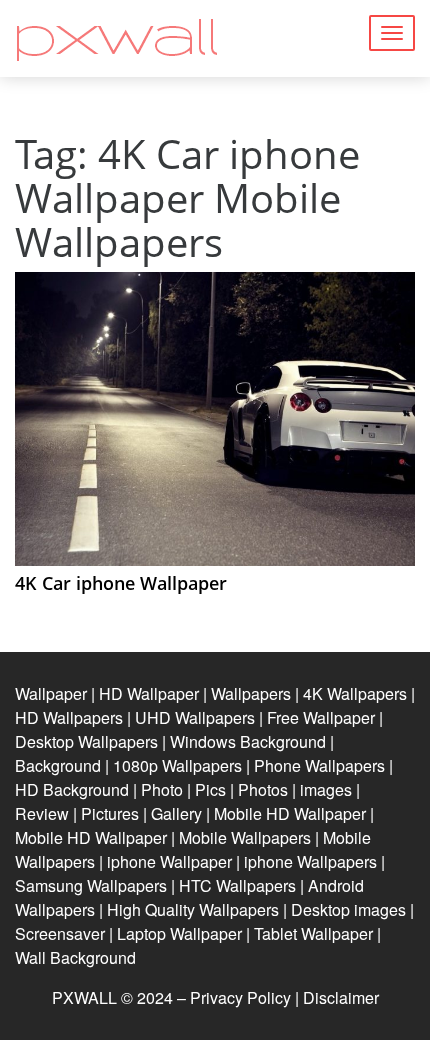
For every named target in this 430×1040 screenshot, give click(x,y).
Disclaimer (341, 997)
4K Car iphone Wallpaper (121, 583)
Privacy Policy (240, 997)
